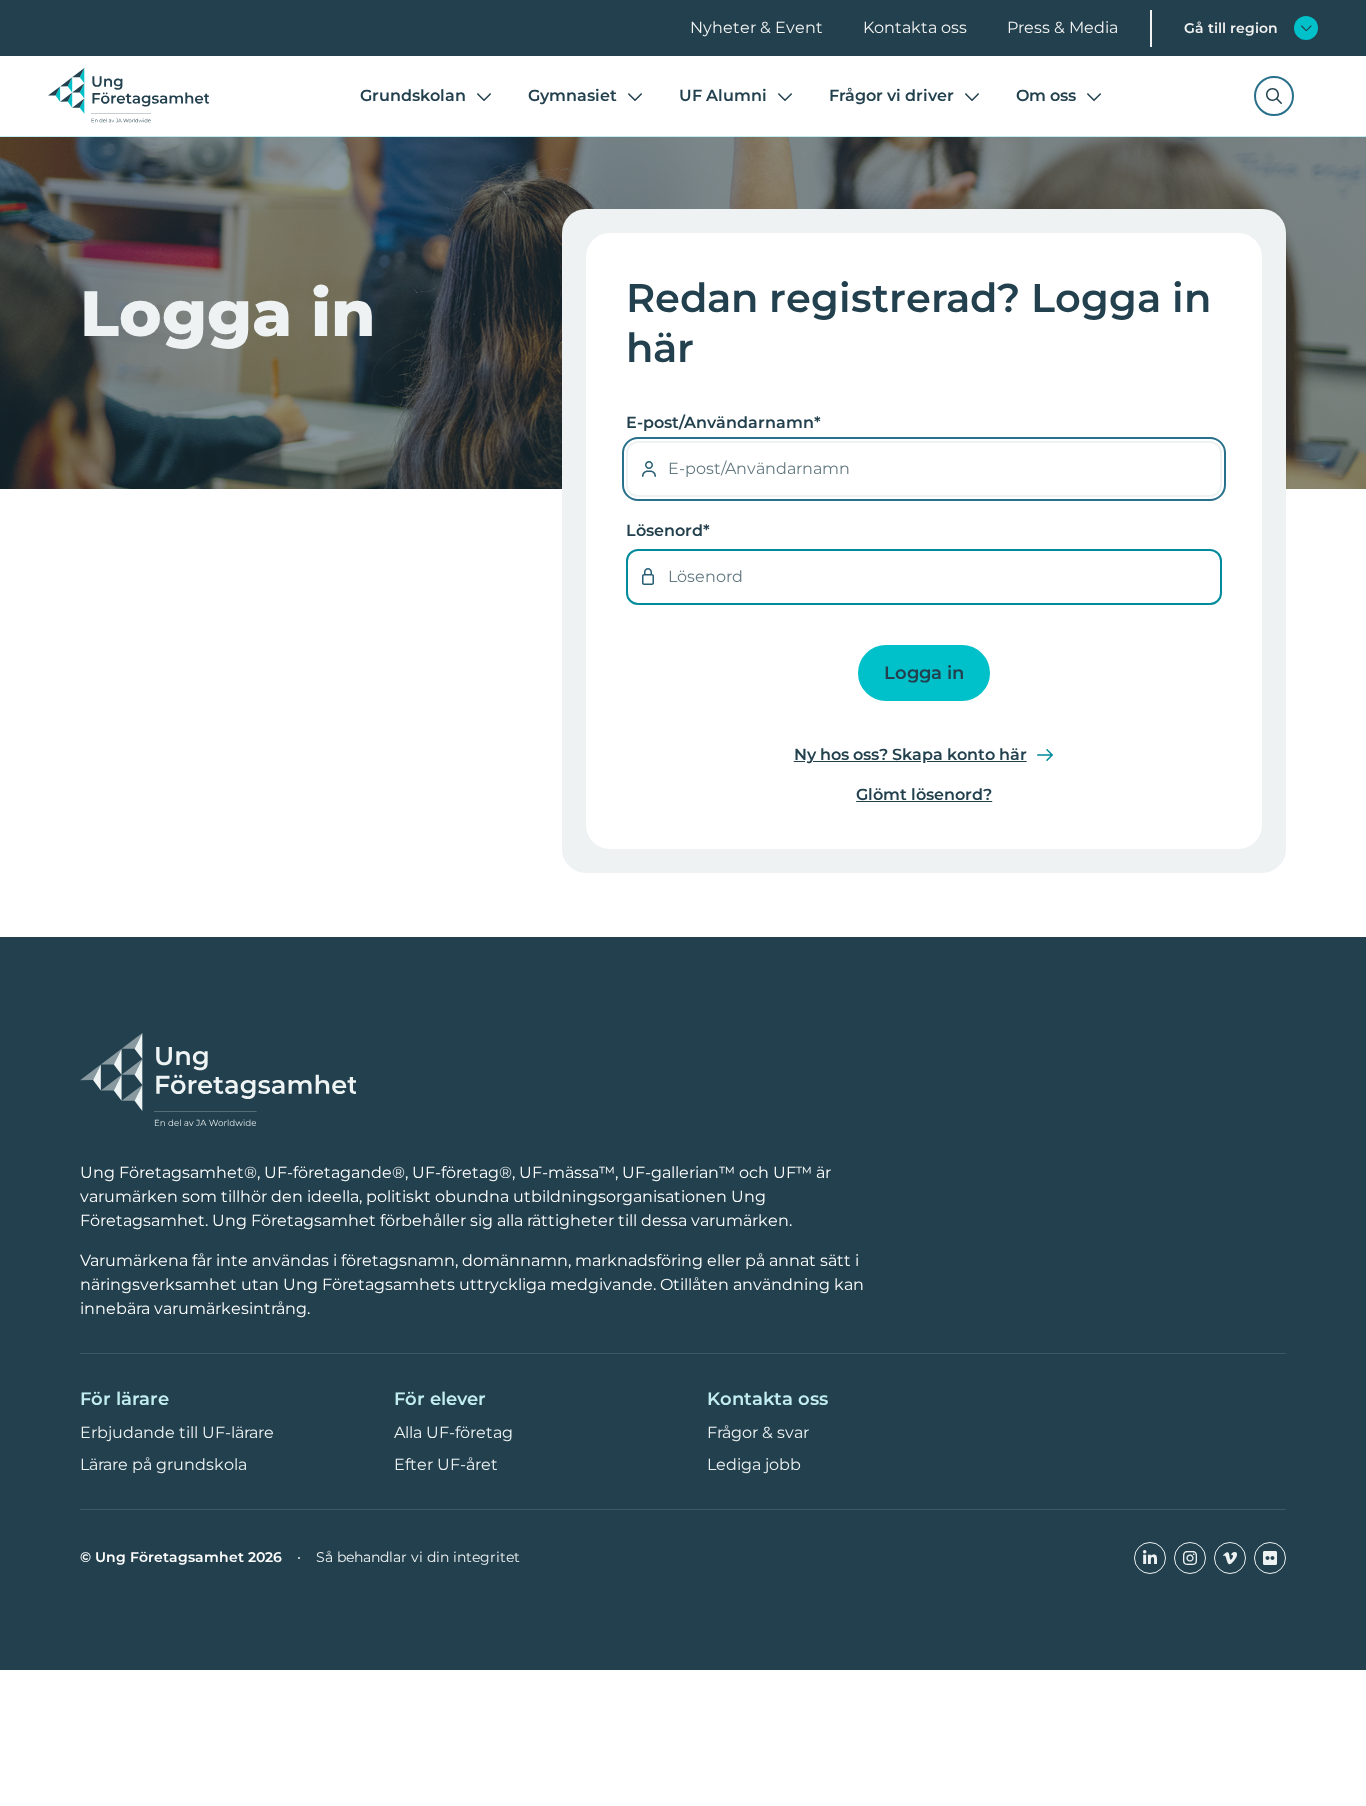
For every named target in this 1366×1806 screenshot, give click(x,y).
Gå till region (1231, 28)
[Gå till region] (1306, 28)
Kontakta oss (915, 27)
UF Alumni (723, 95)
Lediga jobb (754, 1464)
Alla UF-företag (453, 1432)
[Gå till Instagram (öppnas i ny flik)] (1190, 1558)
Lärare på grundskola (163, 1464)
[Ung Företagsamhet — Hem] (218, 1081)
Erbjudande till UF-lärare (177, 1432)
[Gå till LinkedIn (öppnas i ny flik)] (1150, 1558)
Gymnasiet (572, 95)
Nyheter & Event (756, 27)
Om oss (1046, 95)
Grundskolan (413, 95)
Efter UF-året (446, 1464)
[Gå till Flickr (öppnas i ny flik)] (1270, 1558)
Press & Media (1062, 27)
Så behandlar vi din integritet (418, 1557)
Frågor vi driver (891, 95)
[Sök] (1274, 96)
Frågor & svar (758, 1432)
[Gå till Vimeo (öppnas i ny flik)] (1230, 1558)
